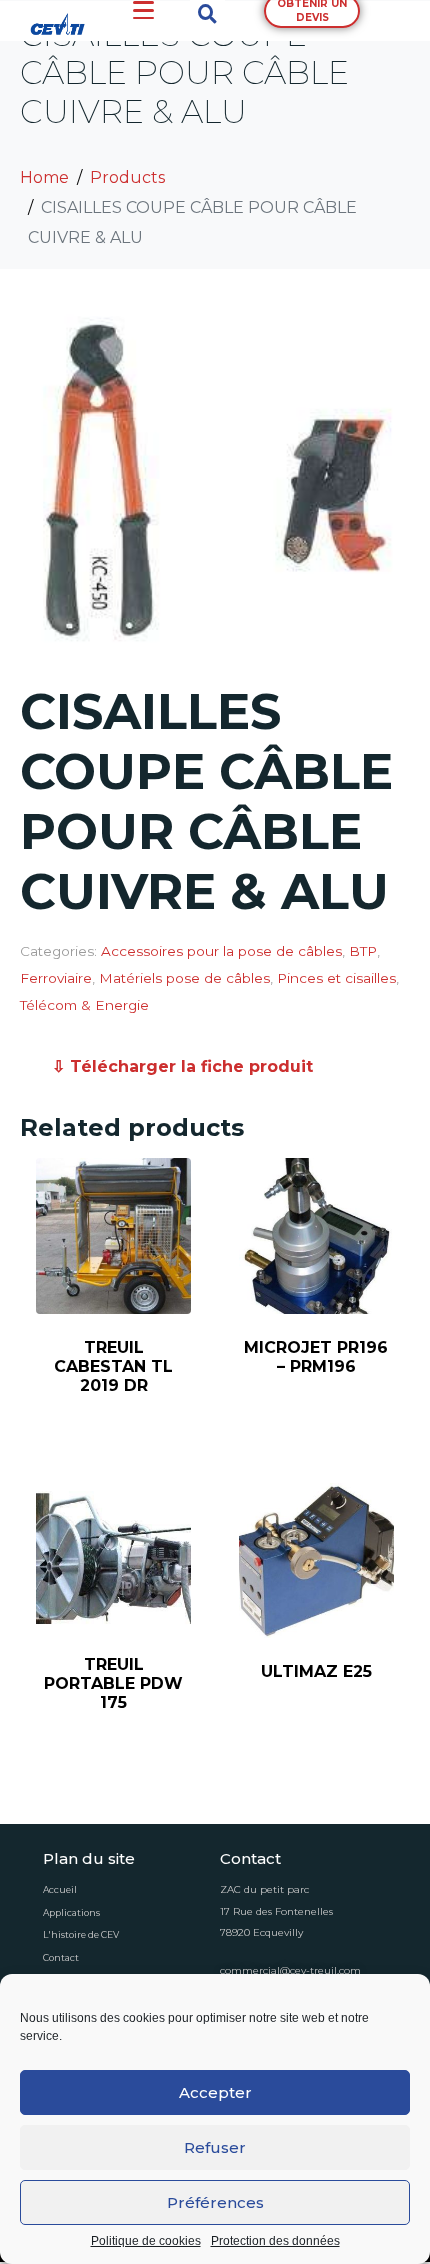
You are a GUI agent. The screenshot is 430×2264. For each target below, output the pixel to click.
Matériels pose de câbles (184, 978)
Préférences (215, 2202)
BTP (363, 951)
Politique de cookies (146, 2241)
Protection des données (275, 2241)
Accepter (215, 2092)
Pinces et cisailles (336, 978)
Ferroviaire (56, 978)
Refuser (215, 2147)
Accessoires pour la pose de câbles (221, 951)
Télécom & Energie (84, 1005)
